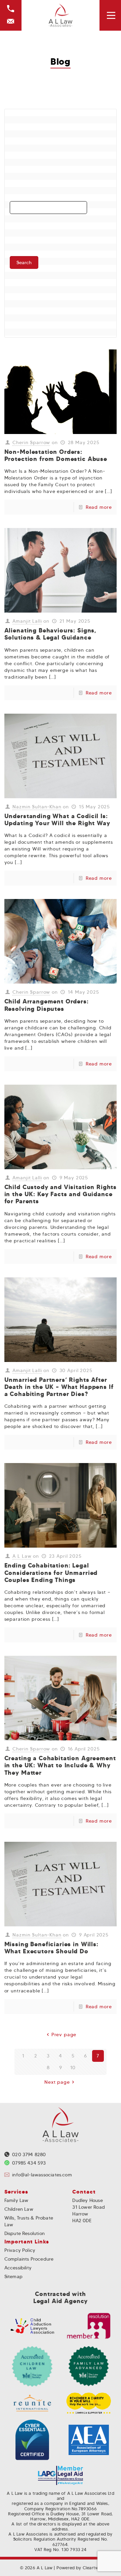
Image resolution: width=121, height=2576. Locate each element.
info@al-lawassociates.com (42, 2175)
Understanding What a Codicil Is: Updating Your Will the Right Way (57, 820)
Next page (57, 2082)
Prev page (64, 2035)
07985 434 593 (29, 2163)
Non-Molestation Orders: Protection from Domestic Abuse (56, 455)
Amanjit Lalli (27, 621)
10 (73, 2068)
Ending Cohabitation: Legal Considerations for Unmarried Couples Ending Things (51, 1573)
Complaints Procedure (29, 2259)
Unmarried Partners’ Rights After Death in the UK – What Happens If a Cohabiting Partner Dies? (59, 1387)
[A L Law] (61, 15)
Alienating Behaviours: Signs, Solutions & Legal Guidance (50, 634)
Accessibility (18, 2268)
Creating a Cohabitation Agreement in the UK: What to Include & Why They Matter (60, 1765)
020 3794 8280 (29, 2154)
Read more (99, 507)
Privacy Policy (20, 2250)
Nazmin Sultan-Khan (37, 807)
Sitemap (13, 2276)
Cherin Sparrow (31, 442)
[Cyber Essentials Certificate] (32, 2440)
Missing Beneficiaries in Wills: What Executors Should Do (51, 1948)
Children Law (19, 2209)
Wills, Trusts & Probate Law (29, 2221)
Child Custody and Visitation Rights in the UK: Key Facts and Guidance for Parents (61, 1194)
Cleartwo (92, 2568)
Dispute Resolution (25, 2233)
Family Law (16, 2200)
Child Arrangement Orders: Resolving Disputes (47, 1005)
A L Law (22, 1556)
